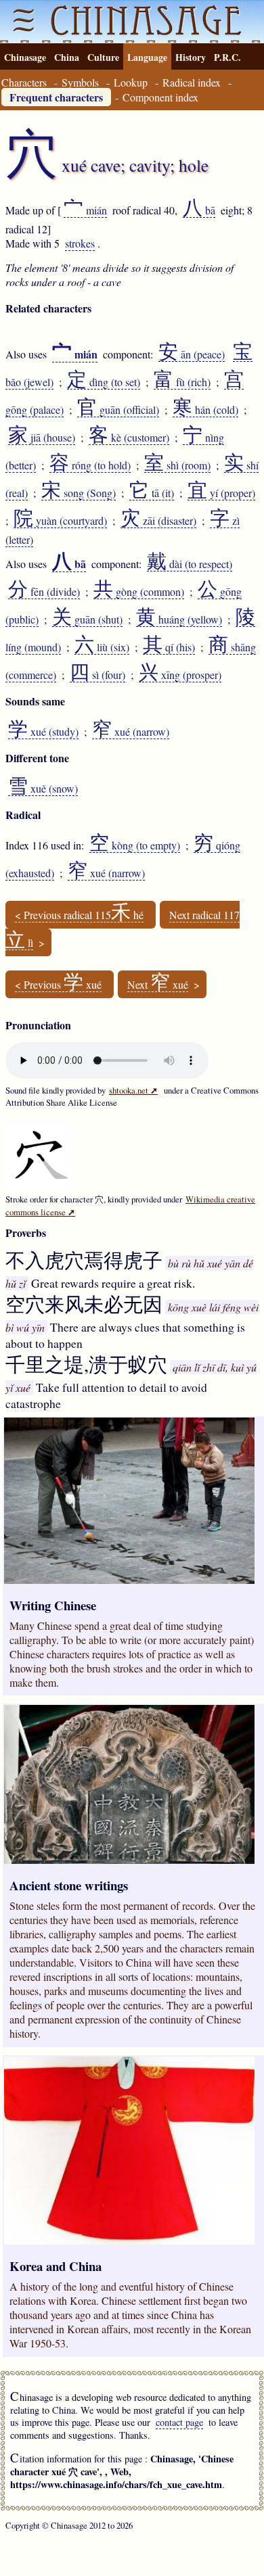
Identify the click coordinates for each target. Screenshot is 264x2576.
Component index (160, 97)
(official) (118, 410)
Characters (24, 82)
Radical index (192, 82)
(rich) (182, 382)
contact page (179, 2422)
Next (158, 985)
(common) (139, 592)
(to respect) (190, 564)
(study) (43, 732)
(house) (42, 438)
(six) (102, 647)
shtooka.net (133, 1090)
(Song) (79, 493)
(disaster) (158, 521)
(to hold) (90, 465)
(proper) (221, 493)
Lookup (131, 82)
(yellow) (179, 619)
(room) (177, 465)
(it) (152, 493)
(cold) (205, 410)
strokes (80, 243)
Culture (103, 57)
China (67, 57)
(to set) (104, 382)
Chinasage (25, 57)
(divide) (44, 592)
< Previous (58, 985)
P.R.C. (227, 57)
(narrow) (131, 732)
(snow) (43, 789)
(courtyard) (60, 521)
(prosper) (180, 675)
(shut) (87, 619)
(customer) (129, 438)
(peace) (192, 354)
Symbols (80, 82)
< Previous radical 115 (79, 915)
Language (147, 57)
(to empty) (135, 845)
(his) (169, 647)
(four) (97, 675)
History (191, 57)
